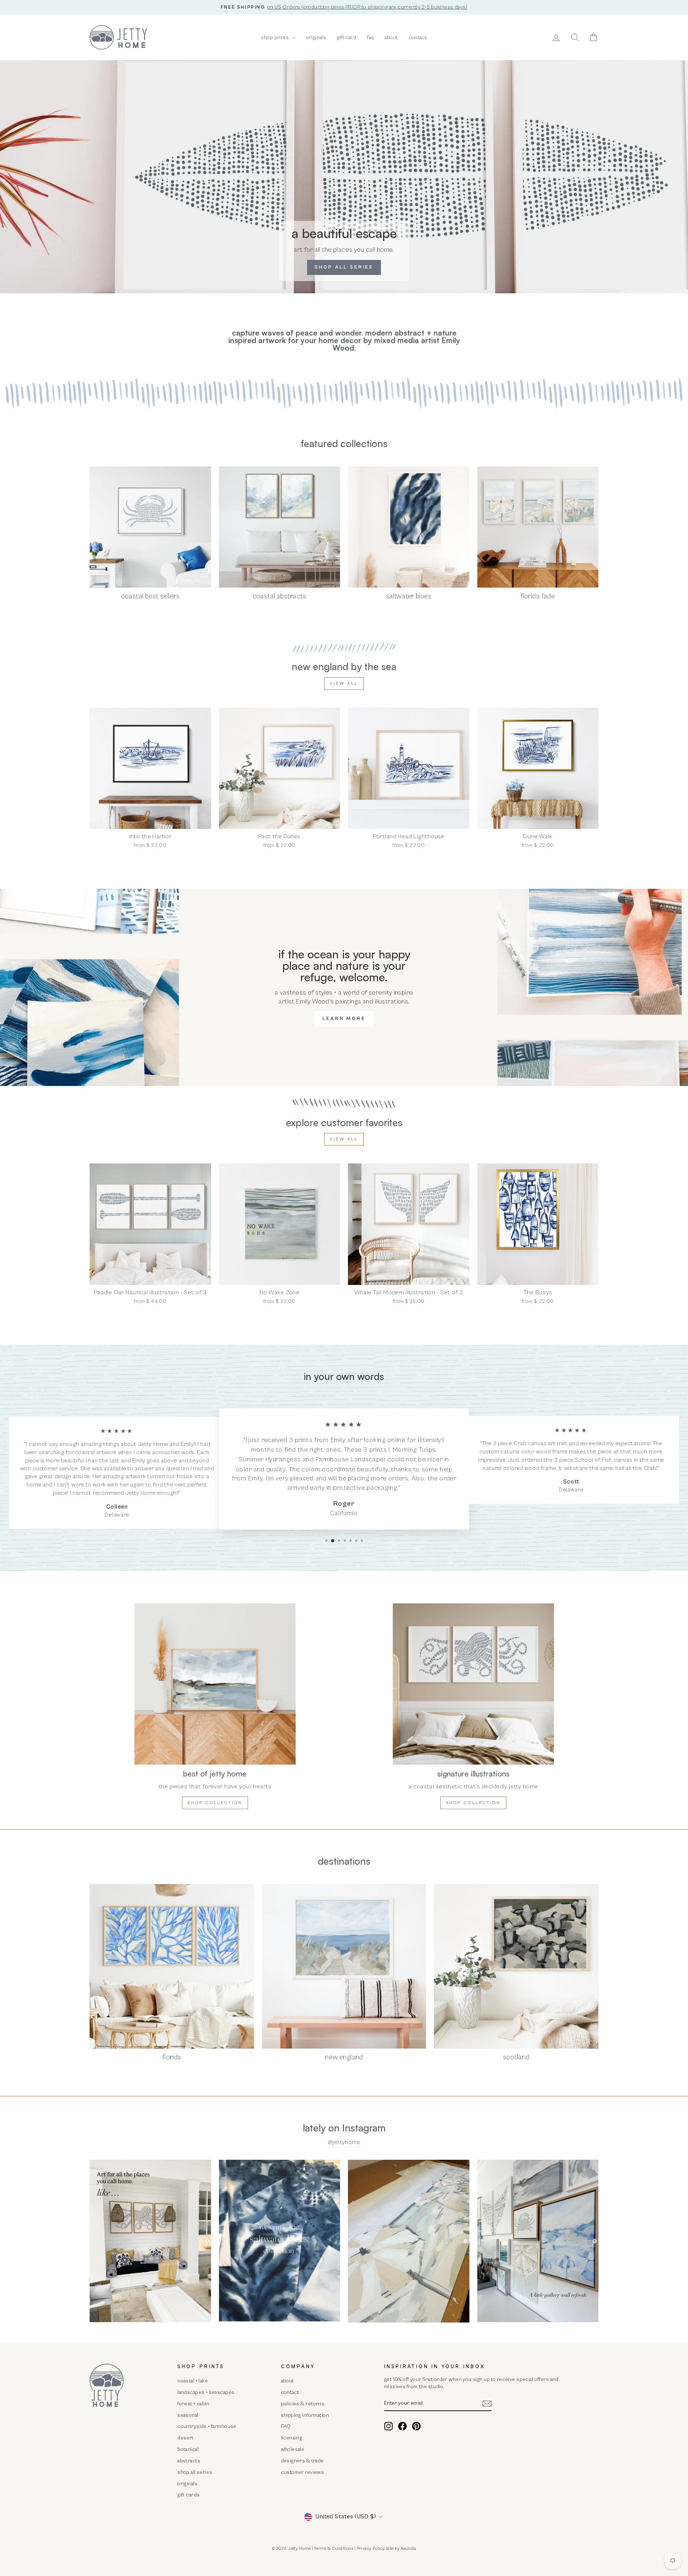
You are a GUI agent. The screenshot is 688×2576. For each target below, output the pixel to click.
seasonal (188, 2415)
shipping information (305, 2415)
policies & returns (303, 2404)
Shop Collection (473, 1803)
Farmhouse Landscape (349, 1459)
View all (344, 684)
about (391, 37)
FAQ (286, 2426)
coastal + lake (193, 2381)
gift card (347, 37)
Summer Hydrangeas (270, 1459)
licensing (292, 2438)
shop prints (275, 37)
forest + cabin (193, 2404)
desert (186, 2438)
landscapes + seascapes (206, 2392)
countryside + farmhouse (207, 2426)
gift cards (188, 2495)
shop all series (195, 2472)
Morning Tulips (414, 1450)
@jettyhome (344, 2142)
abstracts (189, 2461)
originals (316, 37)
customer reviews (303, 2472)
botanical (188, 2449)
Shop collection (215, 1803)
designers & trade (302, 2461)
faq (370, 37)
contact (418, 37)
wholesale (293, 2449)
